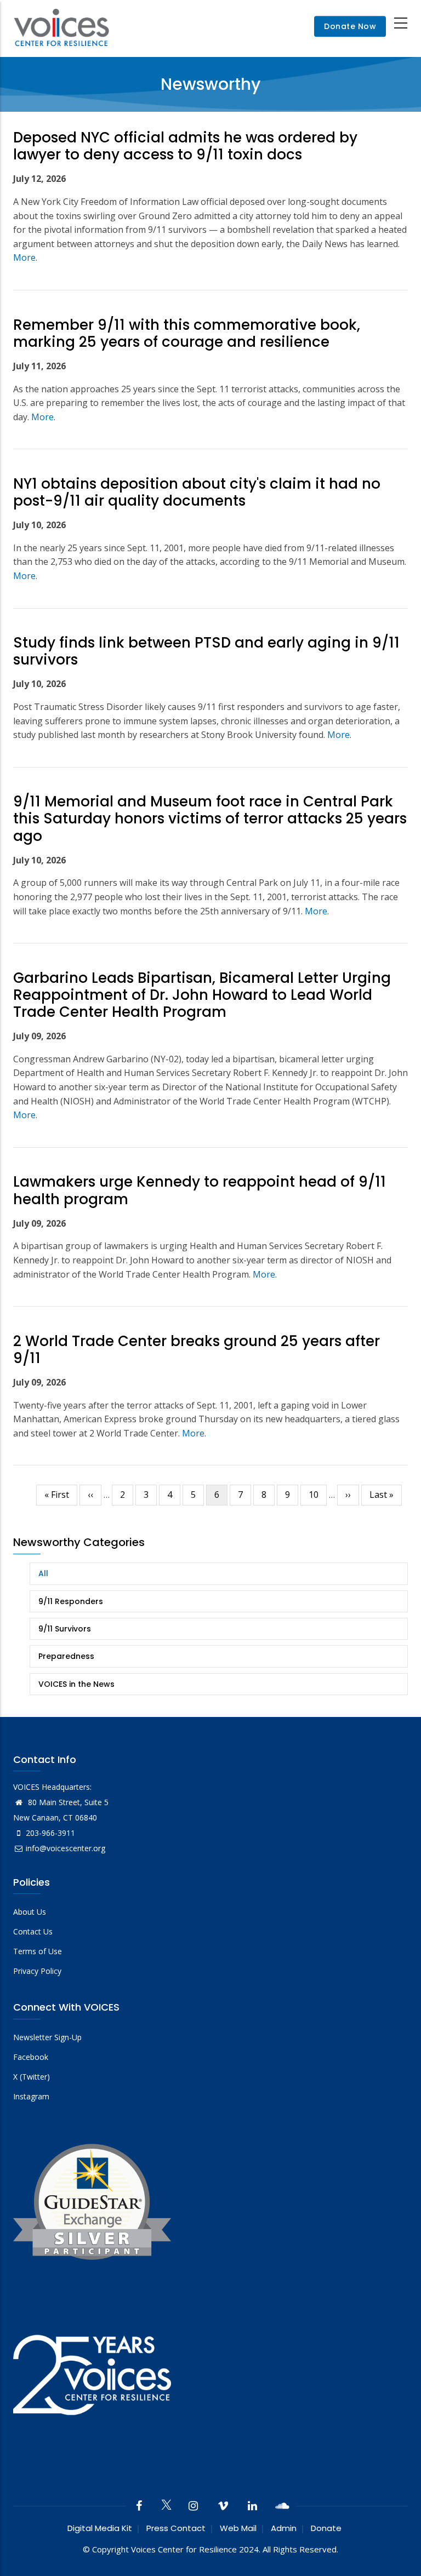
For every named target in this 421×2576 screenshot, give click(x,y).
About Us (30, 1912)
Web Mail (238, 2528)
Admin (284, 2528)
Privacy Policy (37, 1971)
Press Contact (176, 2528)
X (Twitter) (32, 2077)
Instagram (31, 2096)
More (24, 257)
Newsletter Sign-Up (47, 2037)
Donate (326, 2528)
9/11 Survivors (65, 1629)
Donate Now (350, 27)
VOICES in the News (76, 1684)
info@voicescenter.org (66, 1848)
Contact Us (33, 1931)
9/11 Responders (71, 1601)
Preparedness (66, 1656)
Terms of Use (38, 1951)
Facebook (31, 2057)
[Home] (61, 27)
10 (318, 1495)
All (43, 1573)
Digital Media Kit (100, 2528)
